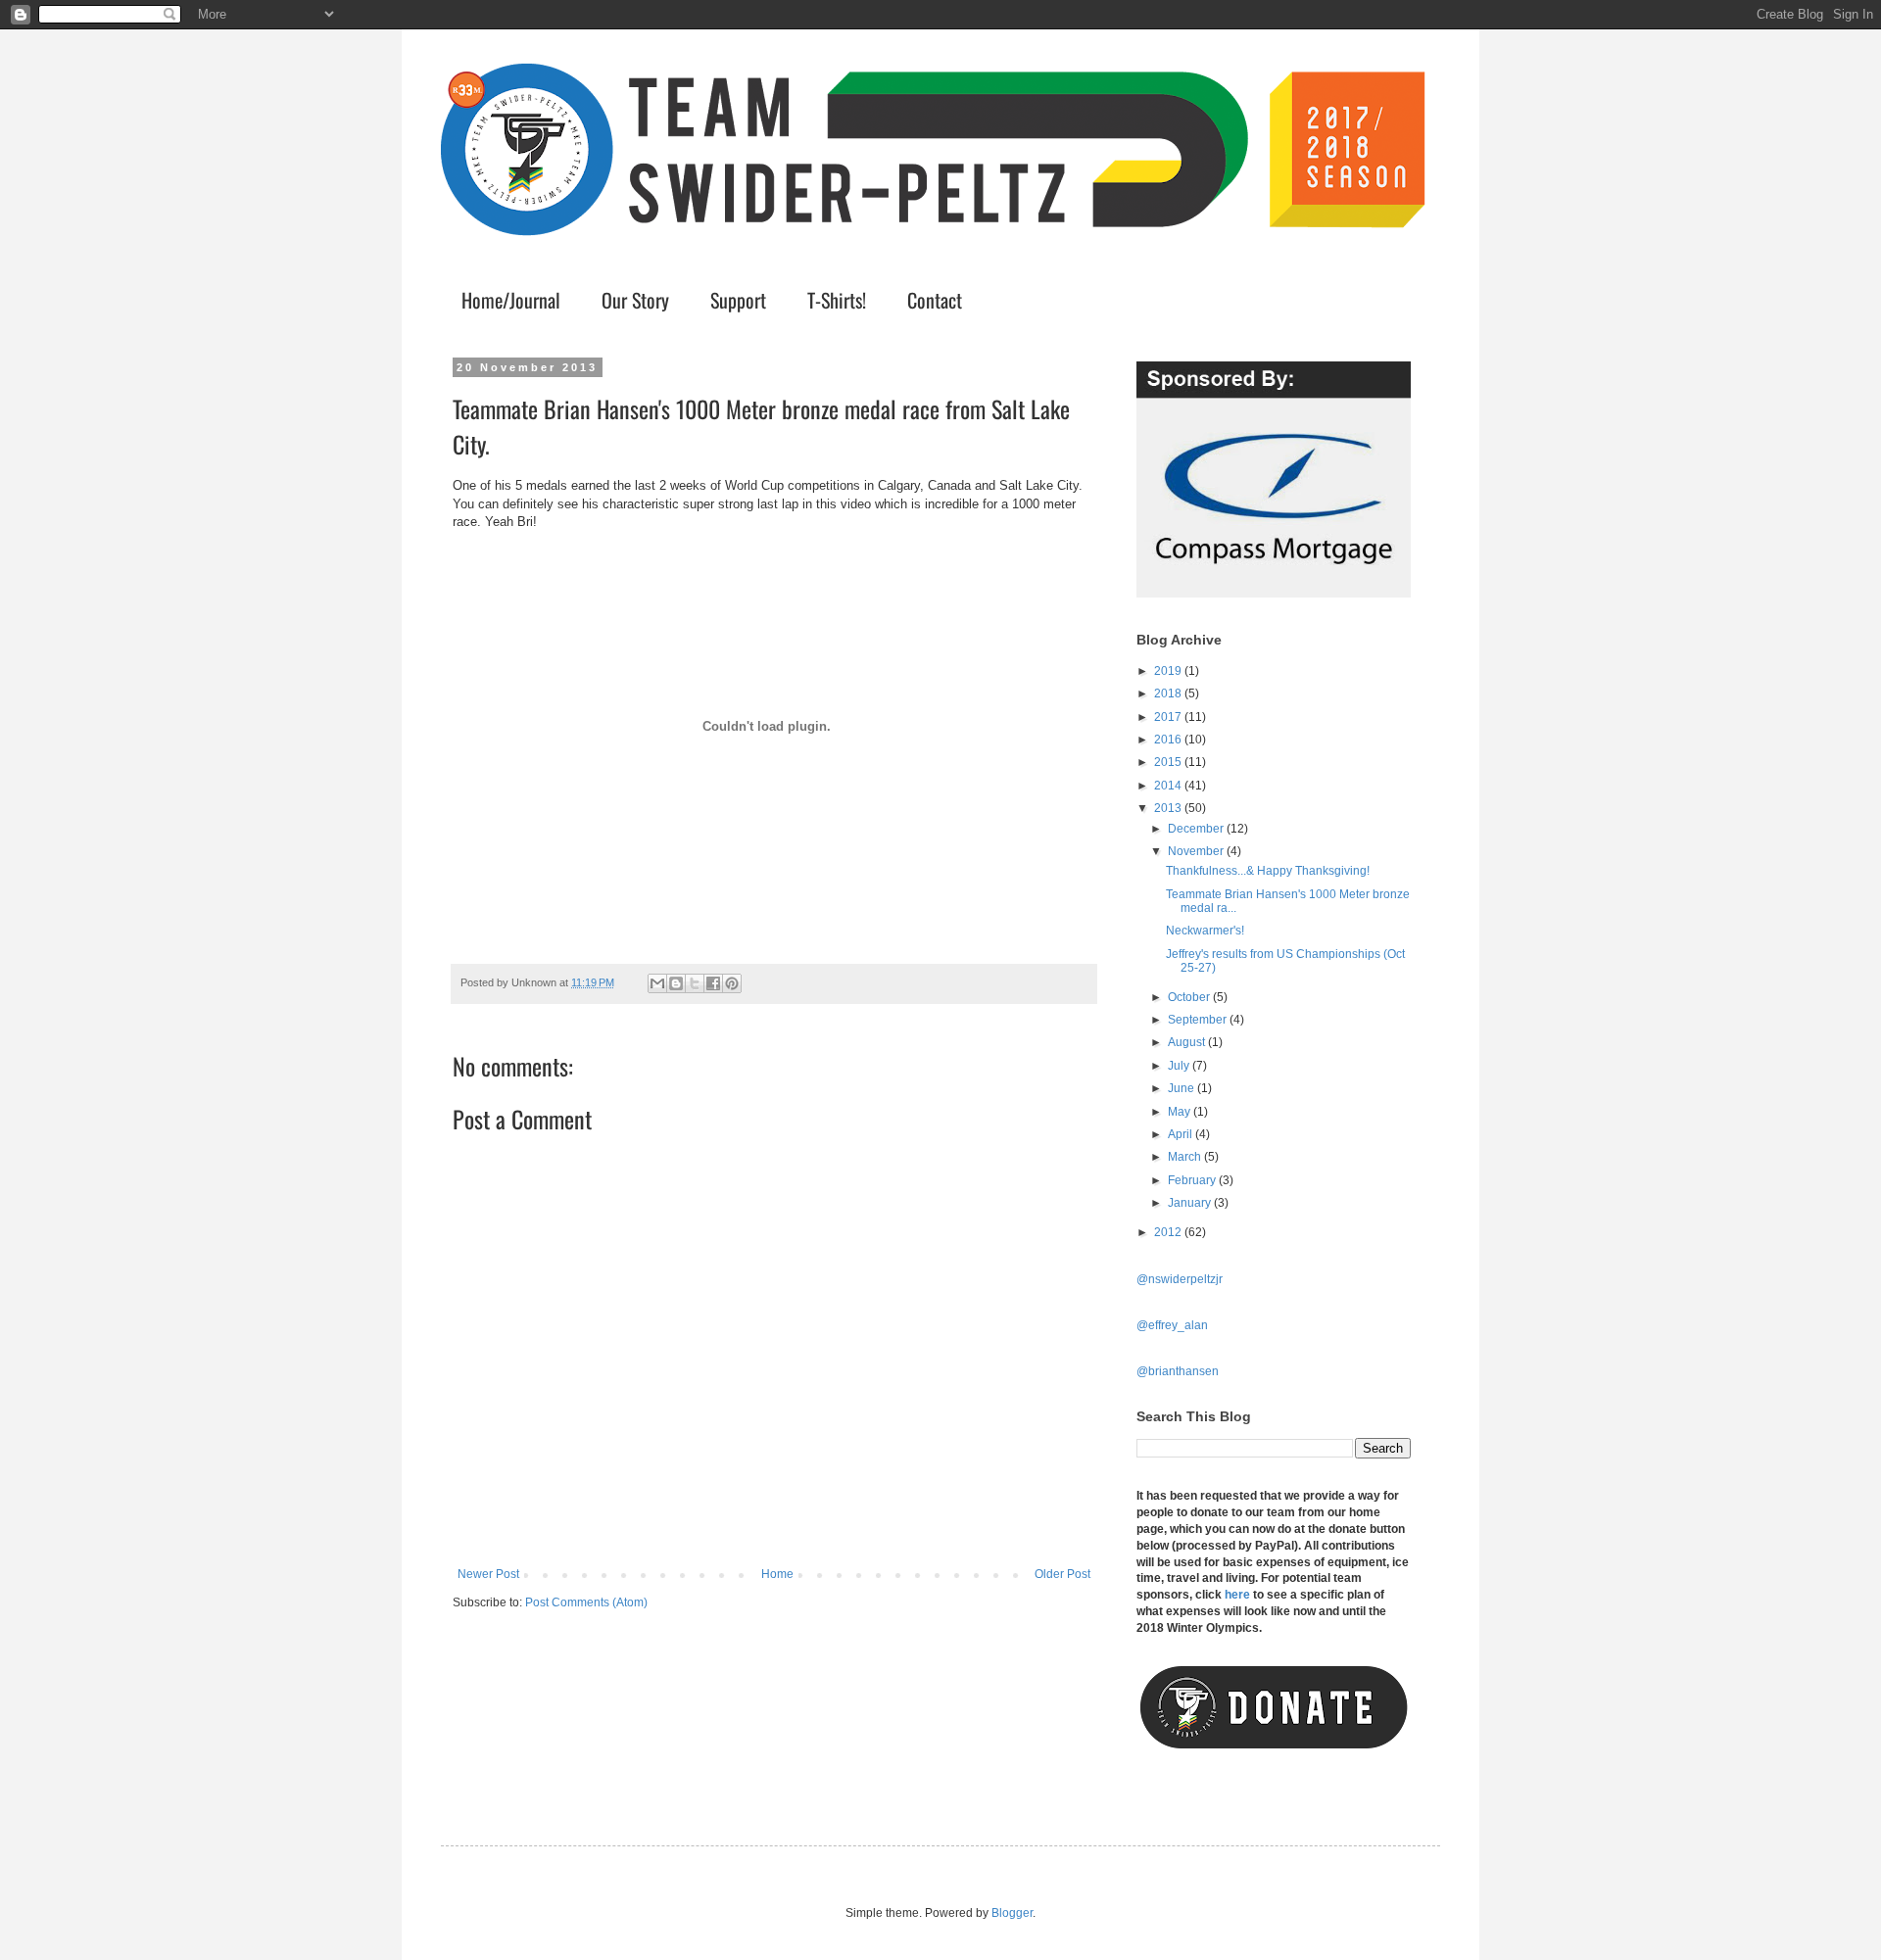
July (1180, 1066)
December (1197, 829)
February (1193, 1180)
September (1199, 1020)
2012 (1169, 1232)
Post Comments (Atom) (586, 1602)
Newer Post (488, 1574)
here (1237, 1595)
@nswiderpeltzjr (1180, 1279)
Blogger (1012, 1913)
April (1182, 1134)
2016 (1169, 740)
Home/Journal (511, 300)
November (1197, 851)
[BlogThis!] (676, 983)
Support (738, 300)
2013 (1169, 808)
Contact (935, 300)
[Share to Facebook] (713, 983)
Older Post (1062, 1574)
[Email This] (657, 983)
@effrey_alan (1172, 1325)
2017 (1169, 717)
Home (777, 1574)
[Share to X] (695, 983)
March (1186, 1157)
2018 (1169, 693)
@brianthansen (1178, 1371)
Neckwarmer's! (1205, 931)
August (1188, 1042)
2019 (1169, 671)
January (1191, 1203)
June (1182, 1088)
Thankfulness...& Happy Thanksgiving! (1268, 871)
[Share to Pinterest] (732, 983)
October (1190, 997)
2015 (1169, 762)
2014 (1169, 786)
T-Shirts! (837, 300)
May (1181, 1112)
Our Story (635, 300)
